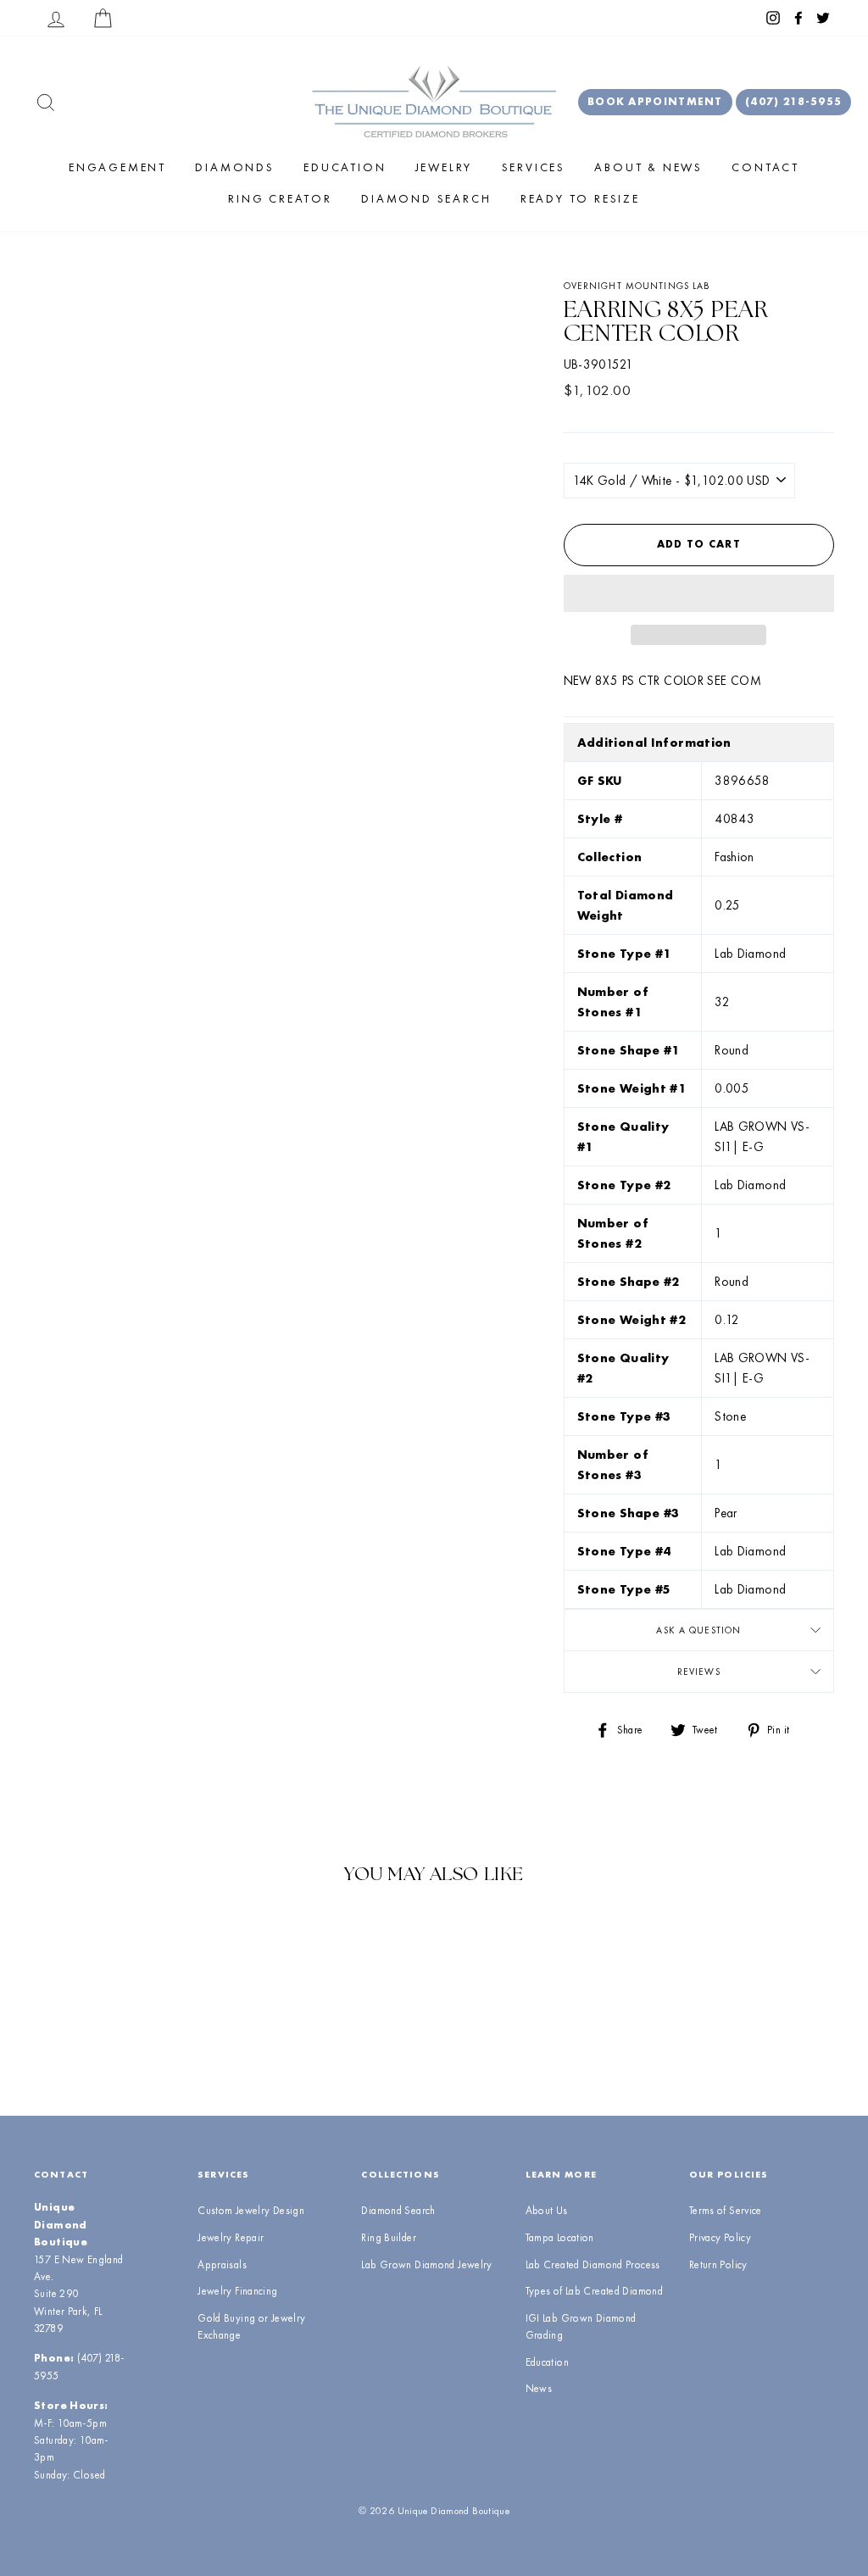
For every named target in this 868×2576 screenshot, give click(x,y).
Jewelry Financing (237, 2291)
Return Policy (718, 2264)
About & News (648, 167)
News (539, 2388)
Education (345, 167)
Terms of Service (726, 2210)
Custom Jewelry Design (251, 2210)
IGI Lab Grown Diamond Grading (581, 2326)
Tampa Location (560, 2237)
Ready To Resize (580, 198)
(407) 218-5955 (793, 101)
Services (534, 167)
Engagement (117, 167)
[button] (699, 593)
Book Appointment (655, 101)
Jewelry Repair (231, 2237)
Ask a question (698, 1630)
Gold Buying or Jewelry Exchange (251, 2326)
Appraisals (222, 2264)
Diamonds (234, 167)
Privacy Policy (720, 2237)
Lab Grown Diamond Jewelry (426, 2264)
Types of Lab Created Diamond (595, 2291)
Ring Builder (389, 2237)
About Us (547, 2210)
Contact (765, 167)
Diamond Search (426, 198)
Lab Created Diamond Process (593, 2264)
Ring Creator (280, 198)
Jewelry (444, 167)
